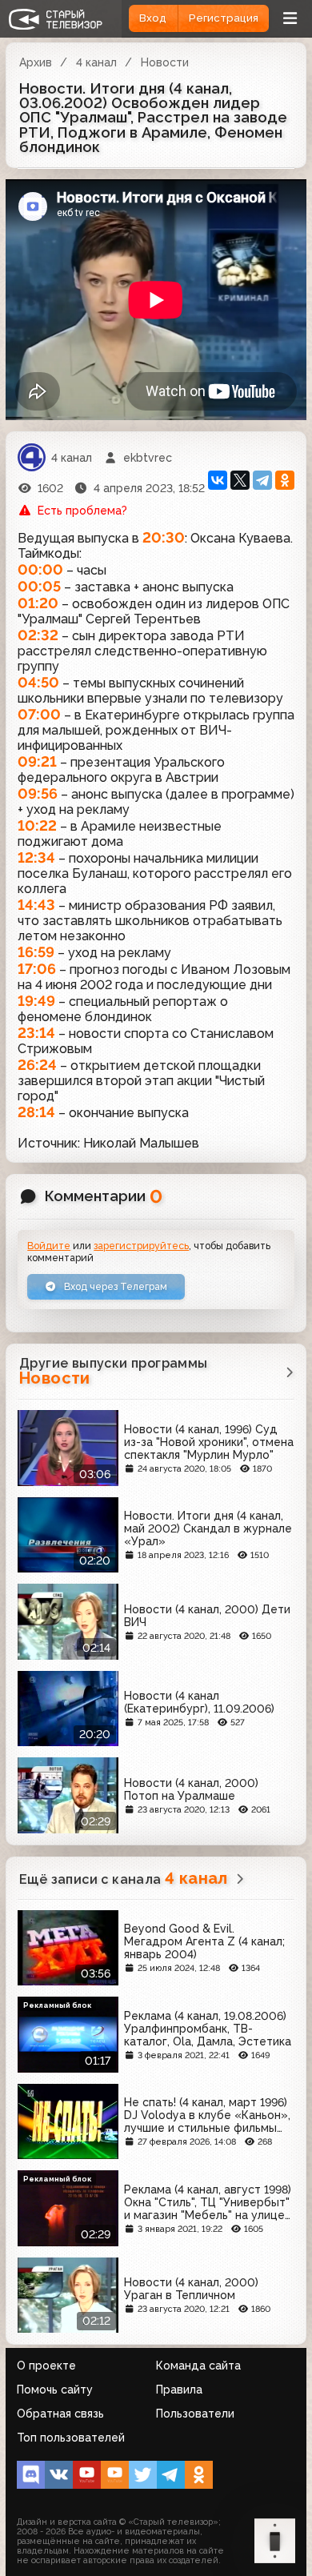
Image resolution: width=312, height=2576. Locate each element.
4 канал (96, 62)
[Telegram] (262, 480)
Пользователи (195, 2414)
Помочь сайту (55, 2390)
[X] (240, 480)
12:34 (36, 857)
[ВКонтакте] (218, 480)
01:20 (38, 603)
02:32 (38, 635)
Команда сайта (198, 2366)
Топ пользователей (71, 2438)
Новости (165, 62)
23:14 (36, 1033)
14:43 (36, 905)
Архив (36, 62)
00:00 (40, 569)
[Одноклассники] (285, 480)
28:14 (36, 1112)
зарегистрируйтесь (141, 1246)
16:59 (36, 952)
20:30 (164, 537)
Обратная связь (60, 2414)
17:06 (37, 969)
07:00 (39, 714)
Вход (153, 18)
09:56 (38, 793)
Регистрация (224, 18)
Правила (179, 2390)
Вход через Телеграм (114, 1286)
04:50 (38, 682)
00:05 (39, 586)
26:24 (37, 1065)
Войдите (49, 1246)
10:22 (37, 825)
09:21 (37, 761)
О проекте (46, 2366)
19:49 (36, 1001)
